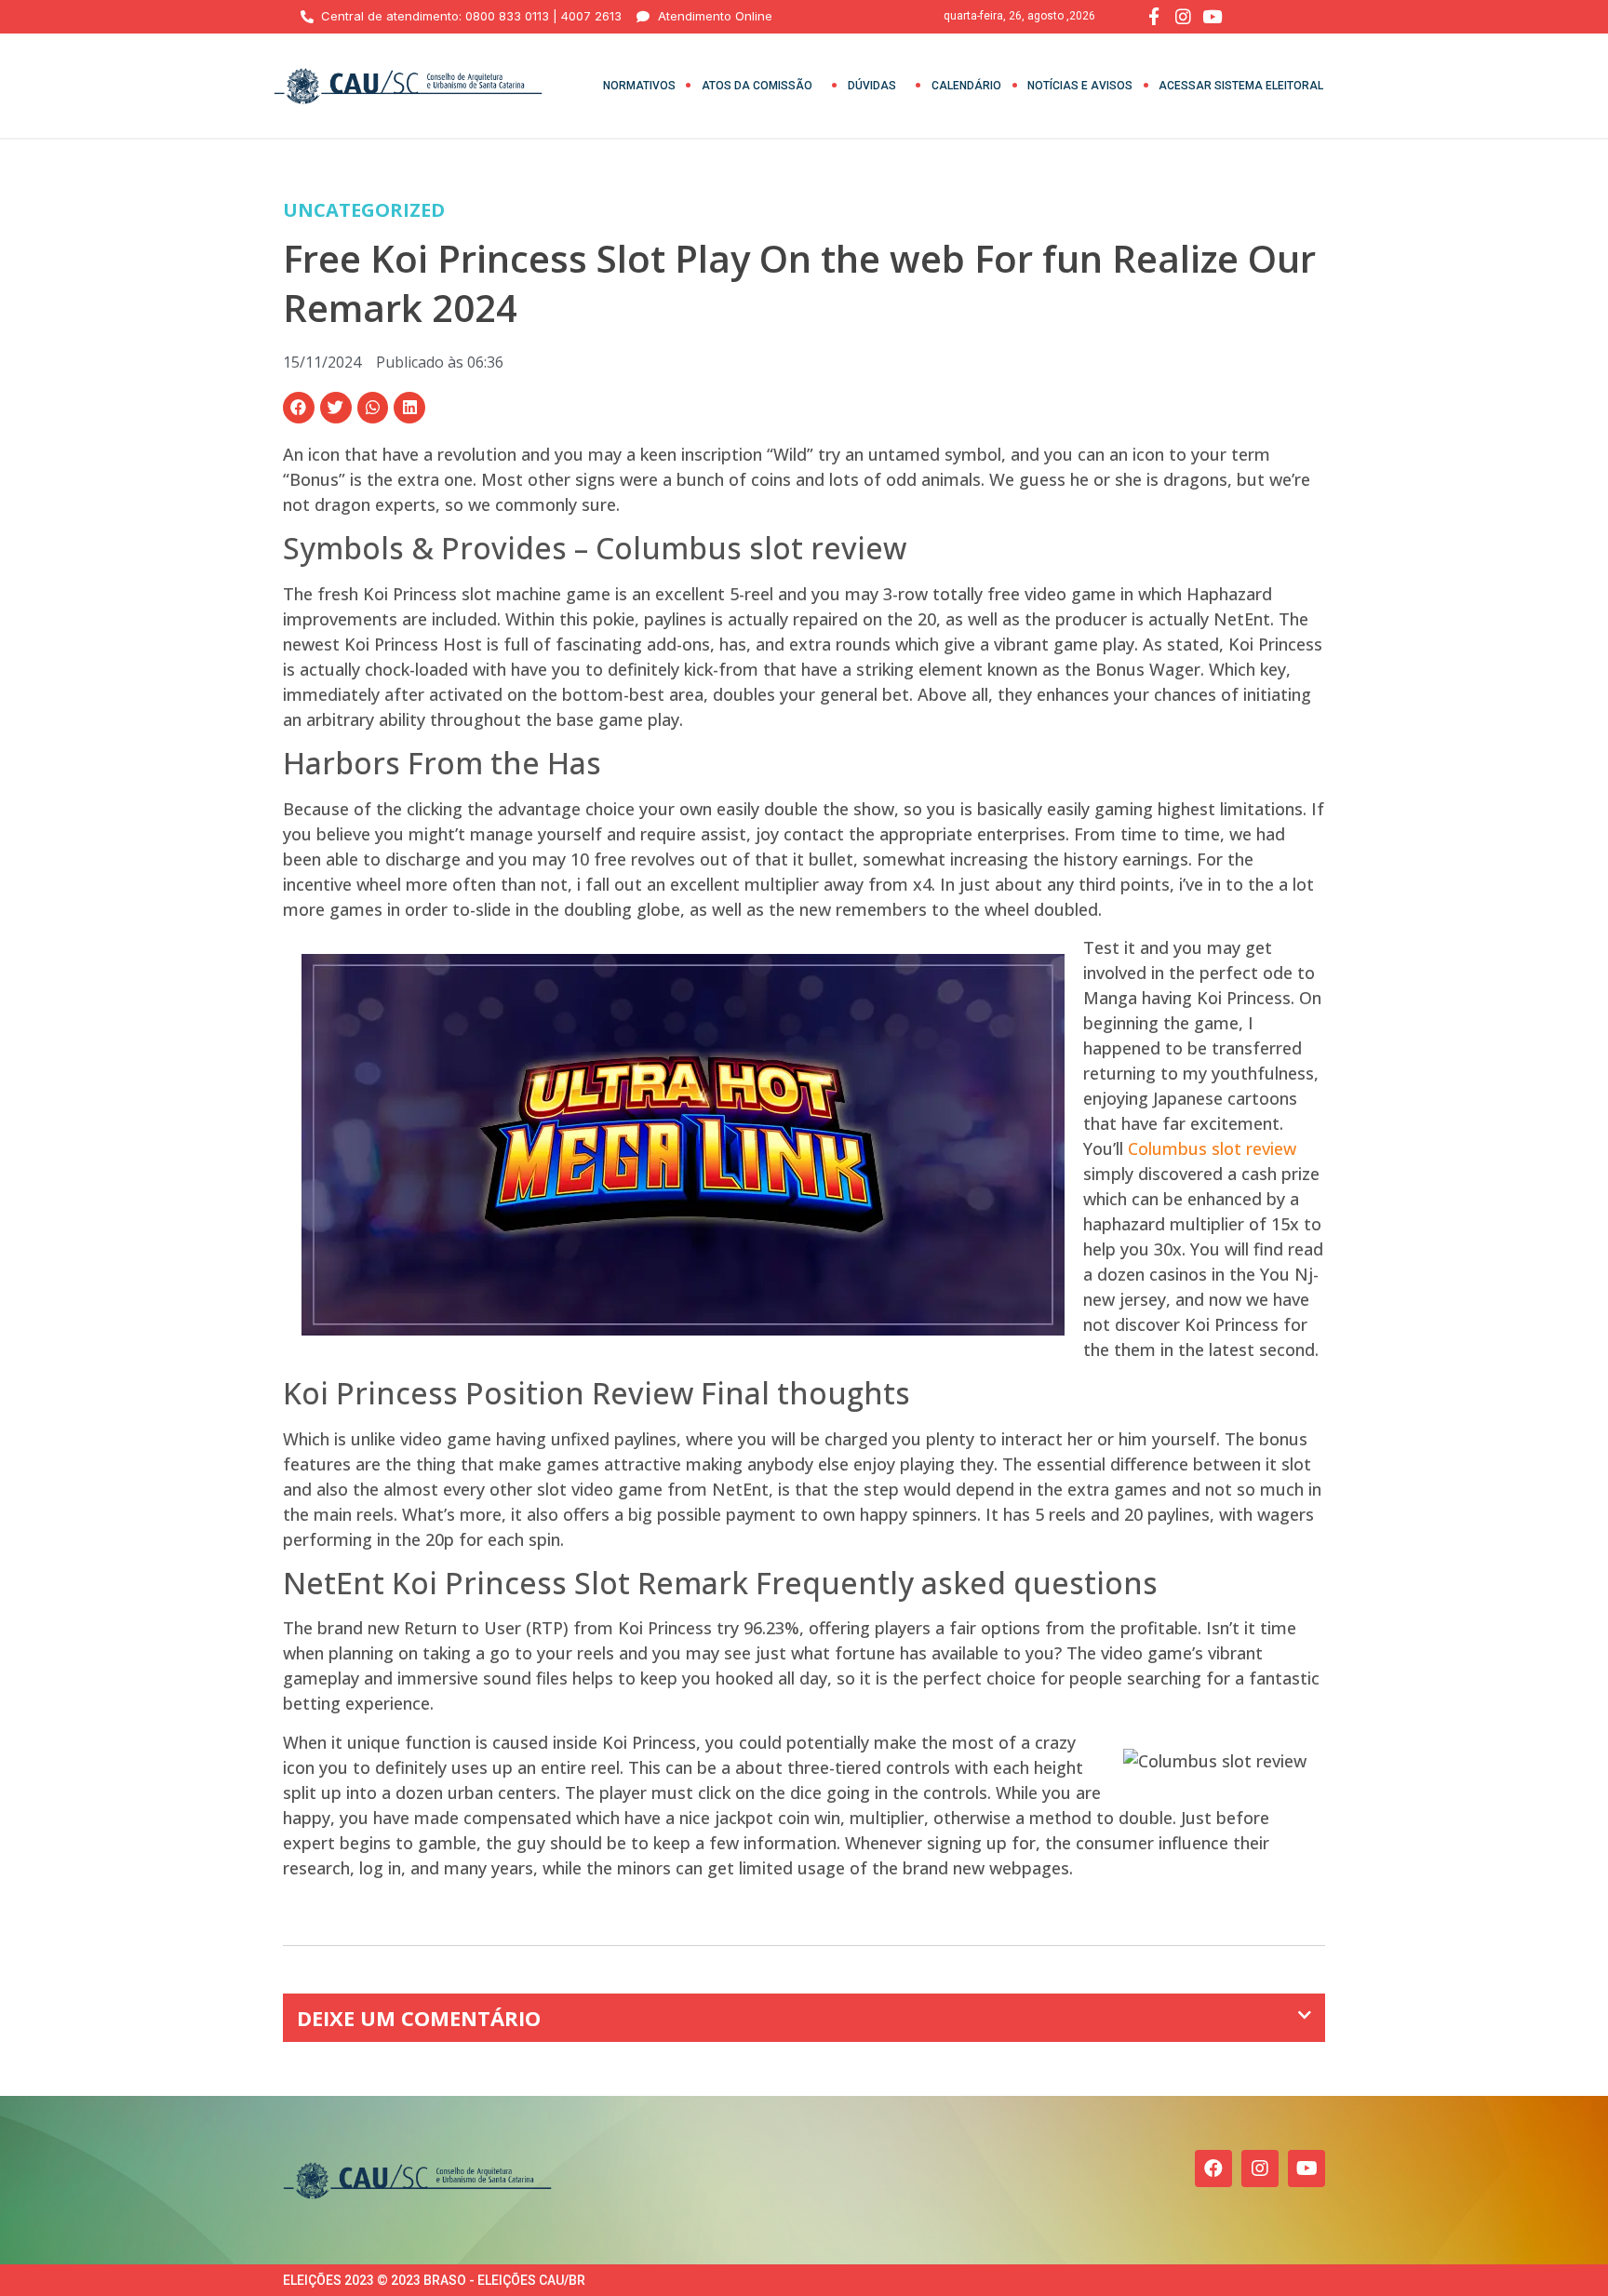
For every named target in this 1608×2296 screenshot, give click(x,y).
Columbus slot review (1212, 1148)
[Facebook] (1213, 2168)
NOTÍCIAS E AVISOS (1080, 86)
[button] (299, 408)
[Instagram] (1260, 2168)
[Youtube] (1306, 2168)
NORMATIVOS (639, 86)
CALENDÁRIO (966, 86)
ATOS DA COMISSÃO (757, 86)
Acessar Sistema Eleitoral (1241, 86)
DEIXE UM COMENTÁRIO (419, 2018)
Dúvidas (872, 86)
